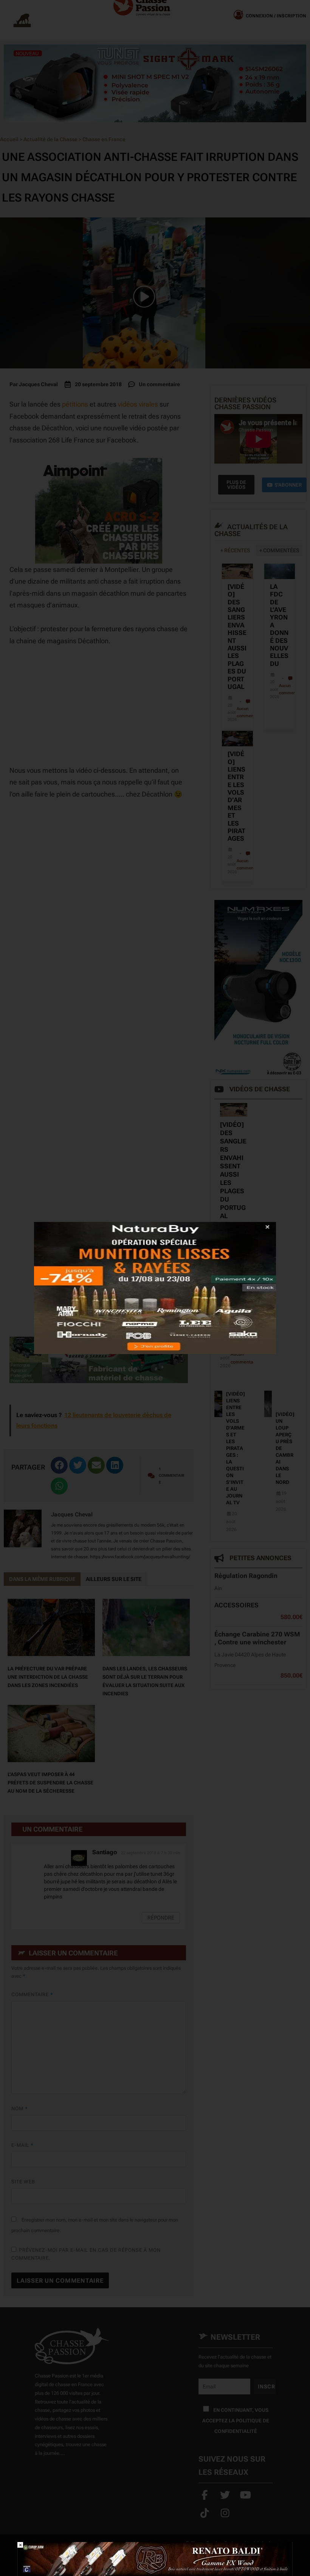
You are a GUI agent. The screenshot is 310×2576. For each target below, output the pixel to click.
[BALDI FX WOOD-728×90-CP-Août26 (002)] (155, 2558)
